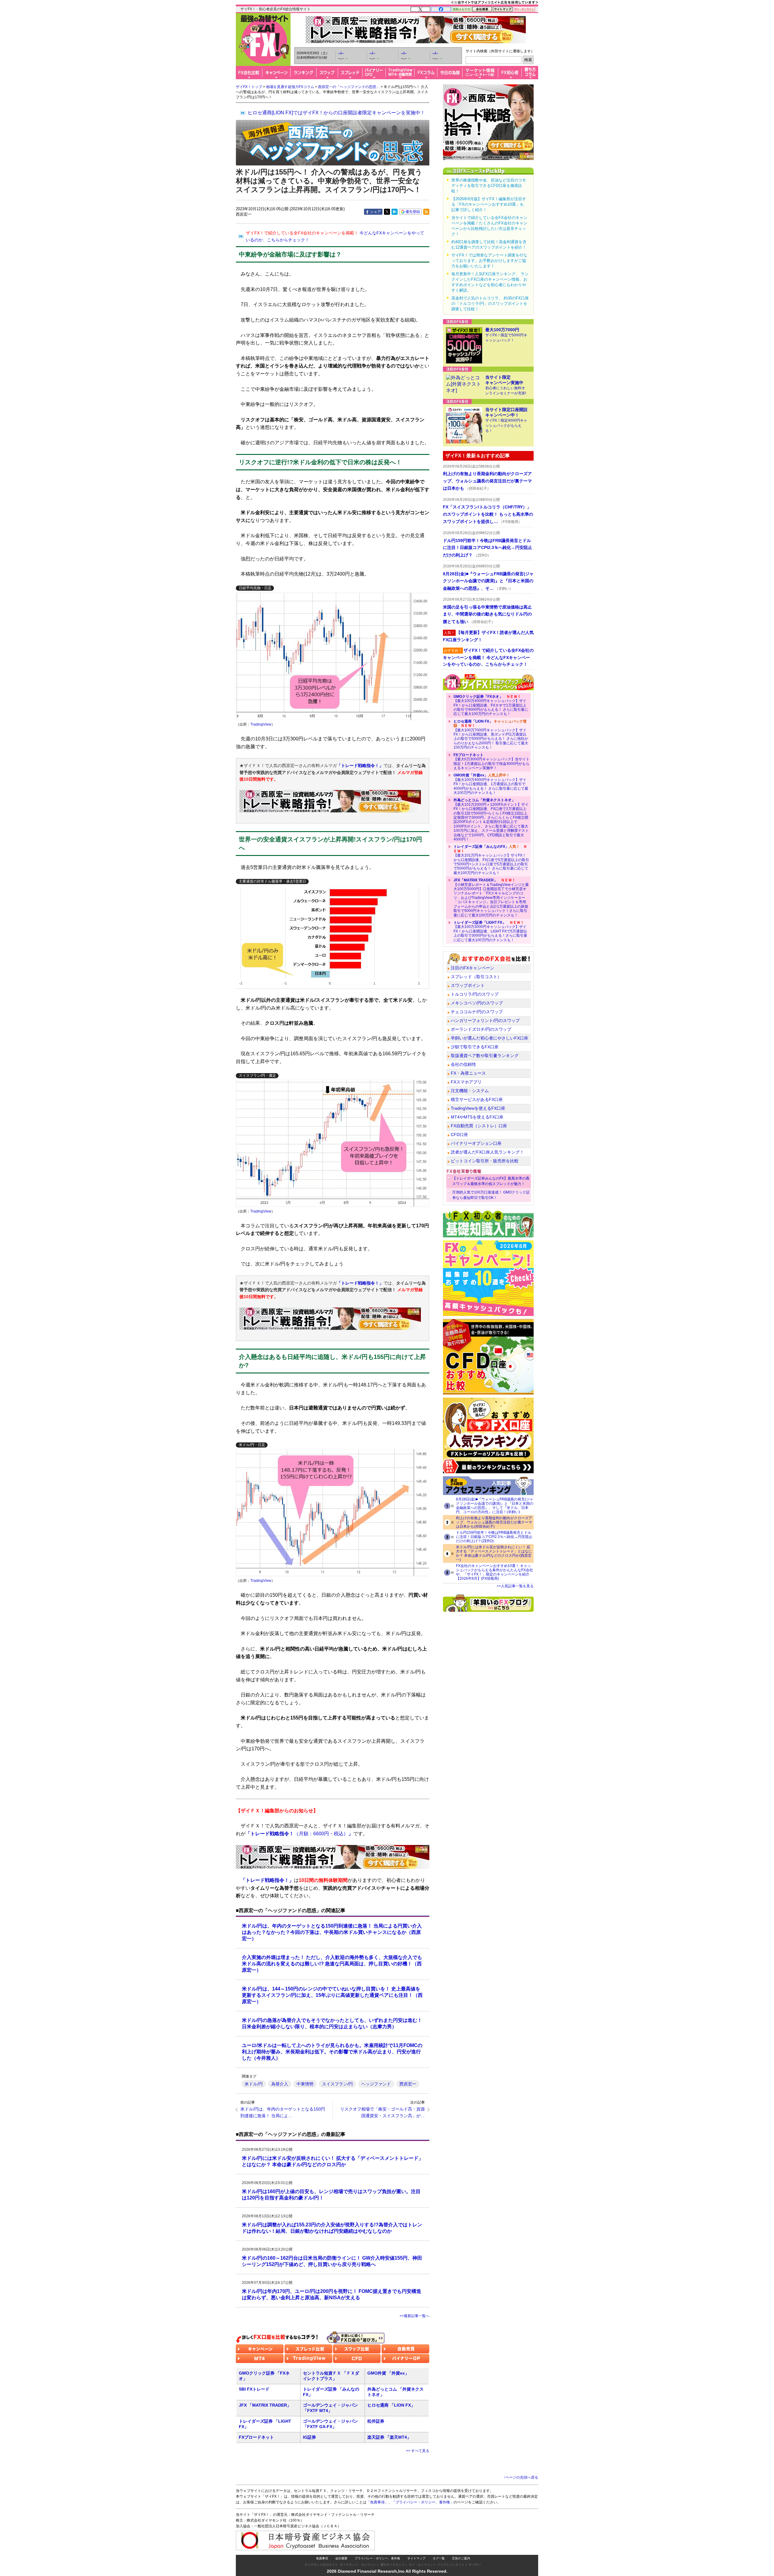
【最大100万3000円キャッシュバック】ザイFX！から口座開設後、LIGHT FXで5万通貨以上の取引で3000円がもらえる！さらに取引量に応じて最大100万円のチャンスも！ (490, 931)
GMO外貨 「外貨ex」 (388, 2373)
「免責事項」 (377, 2502)
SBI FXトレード (254, 2389)
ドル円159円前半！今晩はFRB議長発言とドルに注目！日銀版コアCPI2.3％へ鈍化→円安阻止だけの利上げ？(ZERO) (494, 1537)
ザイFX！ (475, 2565)
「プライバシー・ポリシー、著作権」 (423, 2502)
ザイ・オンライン (421, 2565)
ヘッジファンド (376, 2084)
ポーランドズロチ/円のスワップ (481, 1029)
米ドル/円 (254, 2084)
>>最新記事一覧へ (415, 2316)
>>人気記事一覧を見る (515, 1586)
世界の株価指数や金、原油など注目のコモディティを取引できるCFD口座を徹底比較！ (489, 186)
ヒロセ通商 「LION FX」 (391, 2405)
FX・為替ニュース (468, 1073)
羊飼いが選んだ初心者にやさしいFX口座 (489, 1038)
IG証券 (309, 2437)
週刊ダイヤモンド (392, 2565)
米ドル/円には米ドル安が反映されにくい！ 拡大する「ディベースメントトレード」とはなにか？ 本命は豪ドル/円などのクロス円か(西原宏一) (494, 1553)
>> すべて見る (418, 2451)
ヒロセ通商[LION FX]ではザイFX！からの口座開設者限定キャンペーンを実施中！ (336, 113)
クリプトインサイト (451, 2565)
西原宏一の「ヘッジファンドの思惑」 (349, 87)
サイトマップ (416, 2558)
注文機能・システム (470, 1091)
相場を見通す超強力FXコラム (290, 87)
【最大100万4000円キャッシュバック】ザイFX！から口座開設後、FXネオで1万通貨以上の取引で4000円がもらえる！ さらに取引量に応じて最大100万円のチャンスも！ (491, 705)
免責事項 (322, 2558)
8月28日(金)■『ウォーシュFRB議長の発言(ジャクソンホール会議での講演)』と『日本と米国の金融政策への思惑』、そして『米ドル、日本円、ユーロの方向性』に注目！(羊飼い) (495, 1506)
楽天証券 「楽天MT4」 (389, 2437)
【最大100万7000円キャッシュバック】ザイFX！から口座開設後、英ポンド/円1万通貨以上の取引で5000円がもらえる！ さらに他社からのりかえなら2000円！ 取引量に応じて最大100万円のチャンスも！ (491, 734)
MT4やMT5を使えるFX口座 (477, 1117)
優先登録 (413, 212)
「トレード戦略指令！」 (360, 766)
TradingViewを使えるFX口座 (478, 1108)
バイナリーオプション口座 (476, 1143)
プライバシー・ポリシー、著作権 (377, 2558)
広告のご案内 (461, 2558)
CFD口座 (459, 1135)
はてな (395, 212)
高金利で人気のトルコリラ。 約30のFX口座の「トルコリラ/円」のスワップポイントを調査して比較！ (490, 304)
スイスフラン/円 (337, 2084)
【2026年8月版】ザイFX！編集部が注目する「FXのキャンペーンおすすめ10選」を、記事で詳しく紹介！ (489, 204)
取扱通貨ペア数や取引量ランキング (485, 1056)
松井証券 (376, 2421)
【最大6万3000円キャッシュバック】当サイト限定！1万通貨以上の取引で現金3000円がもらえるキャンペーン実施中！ (491, 761)
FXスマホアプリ (466, 1082)
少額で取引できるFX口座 (475, 1047)
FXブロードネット (256, 2437)
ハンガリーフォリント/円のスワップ (485, 1020)
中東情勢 (305, 2084)
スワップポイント (468, 985)
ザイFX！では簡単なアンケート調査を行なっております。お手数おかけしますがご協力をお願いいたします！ (489, 261)
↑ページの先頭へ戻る (521, 2477)
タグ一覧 (439, 2558)
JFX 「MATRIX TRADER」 (265, 2405)
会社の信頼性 (463, 1064)
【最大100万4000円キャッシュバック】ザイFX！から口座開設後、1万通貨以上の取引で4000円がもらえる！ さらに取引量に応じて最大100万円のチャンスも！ (491, 784)
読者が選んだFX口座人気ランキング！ (487, 1152)
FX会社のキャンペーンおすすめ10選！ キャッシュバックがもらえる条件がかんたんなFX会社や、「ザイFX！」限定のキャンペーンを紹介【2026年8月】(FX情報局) (494, 1572)
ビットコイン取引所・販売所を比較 (485, 1161)
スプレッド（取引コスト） (476, 977)
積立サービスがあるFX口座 (477, 1099)
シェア (376, 212)
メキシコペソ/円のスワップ (477, 1003)
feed (426, 212)
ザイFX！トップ (249, 87)
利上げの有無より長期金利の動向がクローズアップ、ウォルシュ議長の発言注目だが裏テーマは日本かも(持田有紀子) (494, 1522)
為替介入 (280, 2084)
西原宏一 (408, 2084)
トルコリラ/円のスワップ (475, 994)
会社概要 (341, 2558)
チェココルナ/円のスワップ (477, 1012)
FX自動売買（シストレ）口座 (479, 1126)
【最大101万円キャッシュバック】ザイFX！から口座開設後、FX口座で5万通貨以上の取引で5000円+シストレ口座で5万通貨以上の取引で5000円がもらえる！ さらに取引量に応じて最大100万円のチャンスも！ (491, 860)
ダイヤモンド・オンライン (358, 2565)
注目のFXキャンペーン (473, 968)
